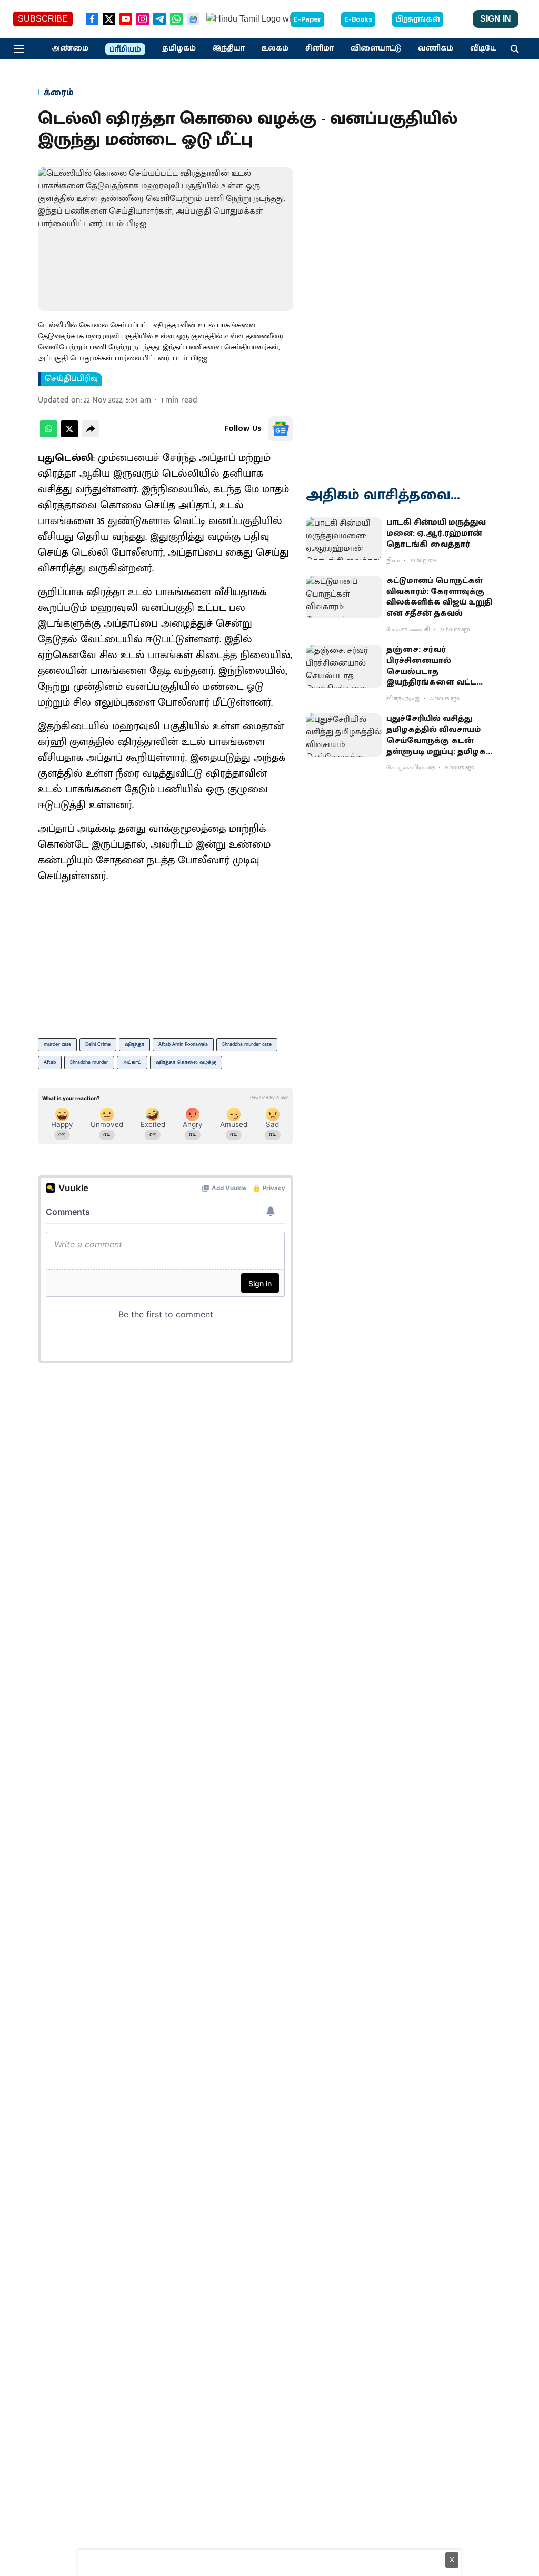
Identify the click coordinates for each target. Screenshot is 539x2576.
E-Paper (307, 19)
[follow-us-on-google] (281, 429)
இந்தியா (229, 48)
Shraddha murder (89, 1062)
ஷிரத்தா (134, 1044)
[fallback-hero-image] (344, 539)
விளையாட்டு (376, 48)
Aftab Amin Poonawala (183, 1044)
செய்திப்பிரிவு (71, 379)
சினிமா (320, 48)
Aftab (50, 1062)
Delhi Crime (98, 1044)
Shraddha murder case (247, 1044)
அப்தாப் (132, 1062)
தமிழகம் (179, 48)
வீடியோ (486, 48)
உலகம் (275, 48)
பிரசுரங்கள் (418, 19)
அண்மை (70, 48)
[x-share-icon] (69, 435)
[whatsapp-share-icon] (48, 435)
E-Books (358, 19)
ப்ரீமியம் (125, 49)
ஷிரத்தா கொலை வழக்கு (186, 1062)
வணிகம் (436, 48)
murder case (57, 1044)
